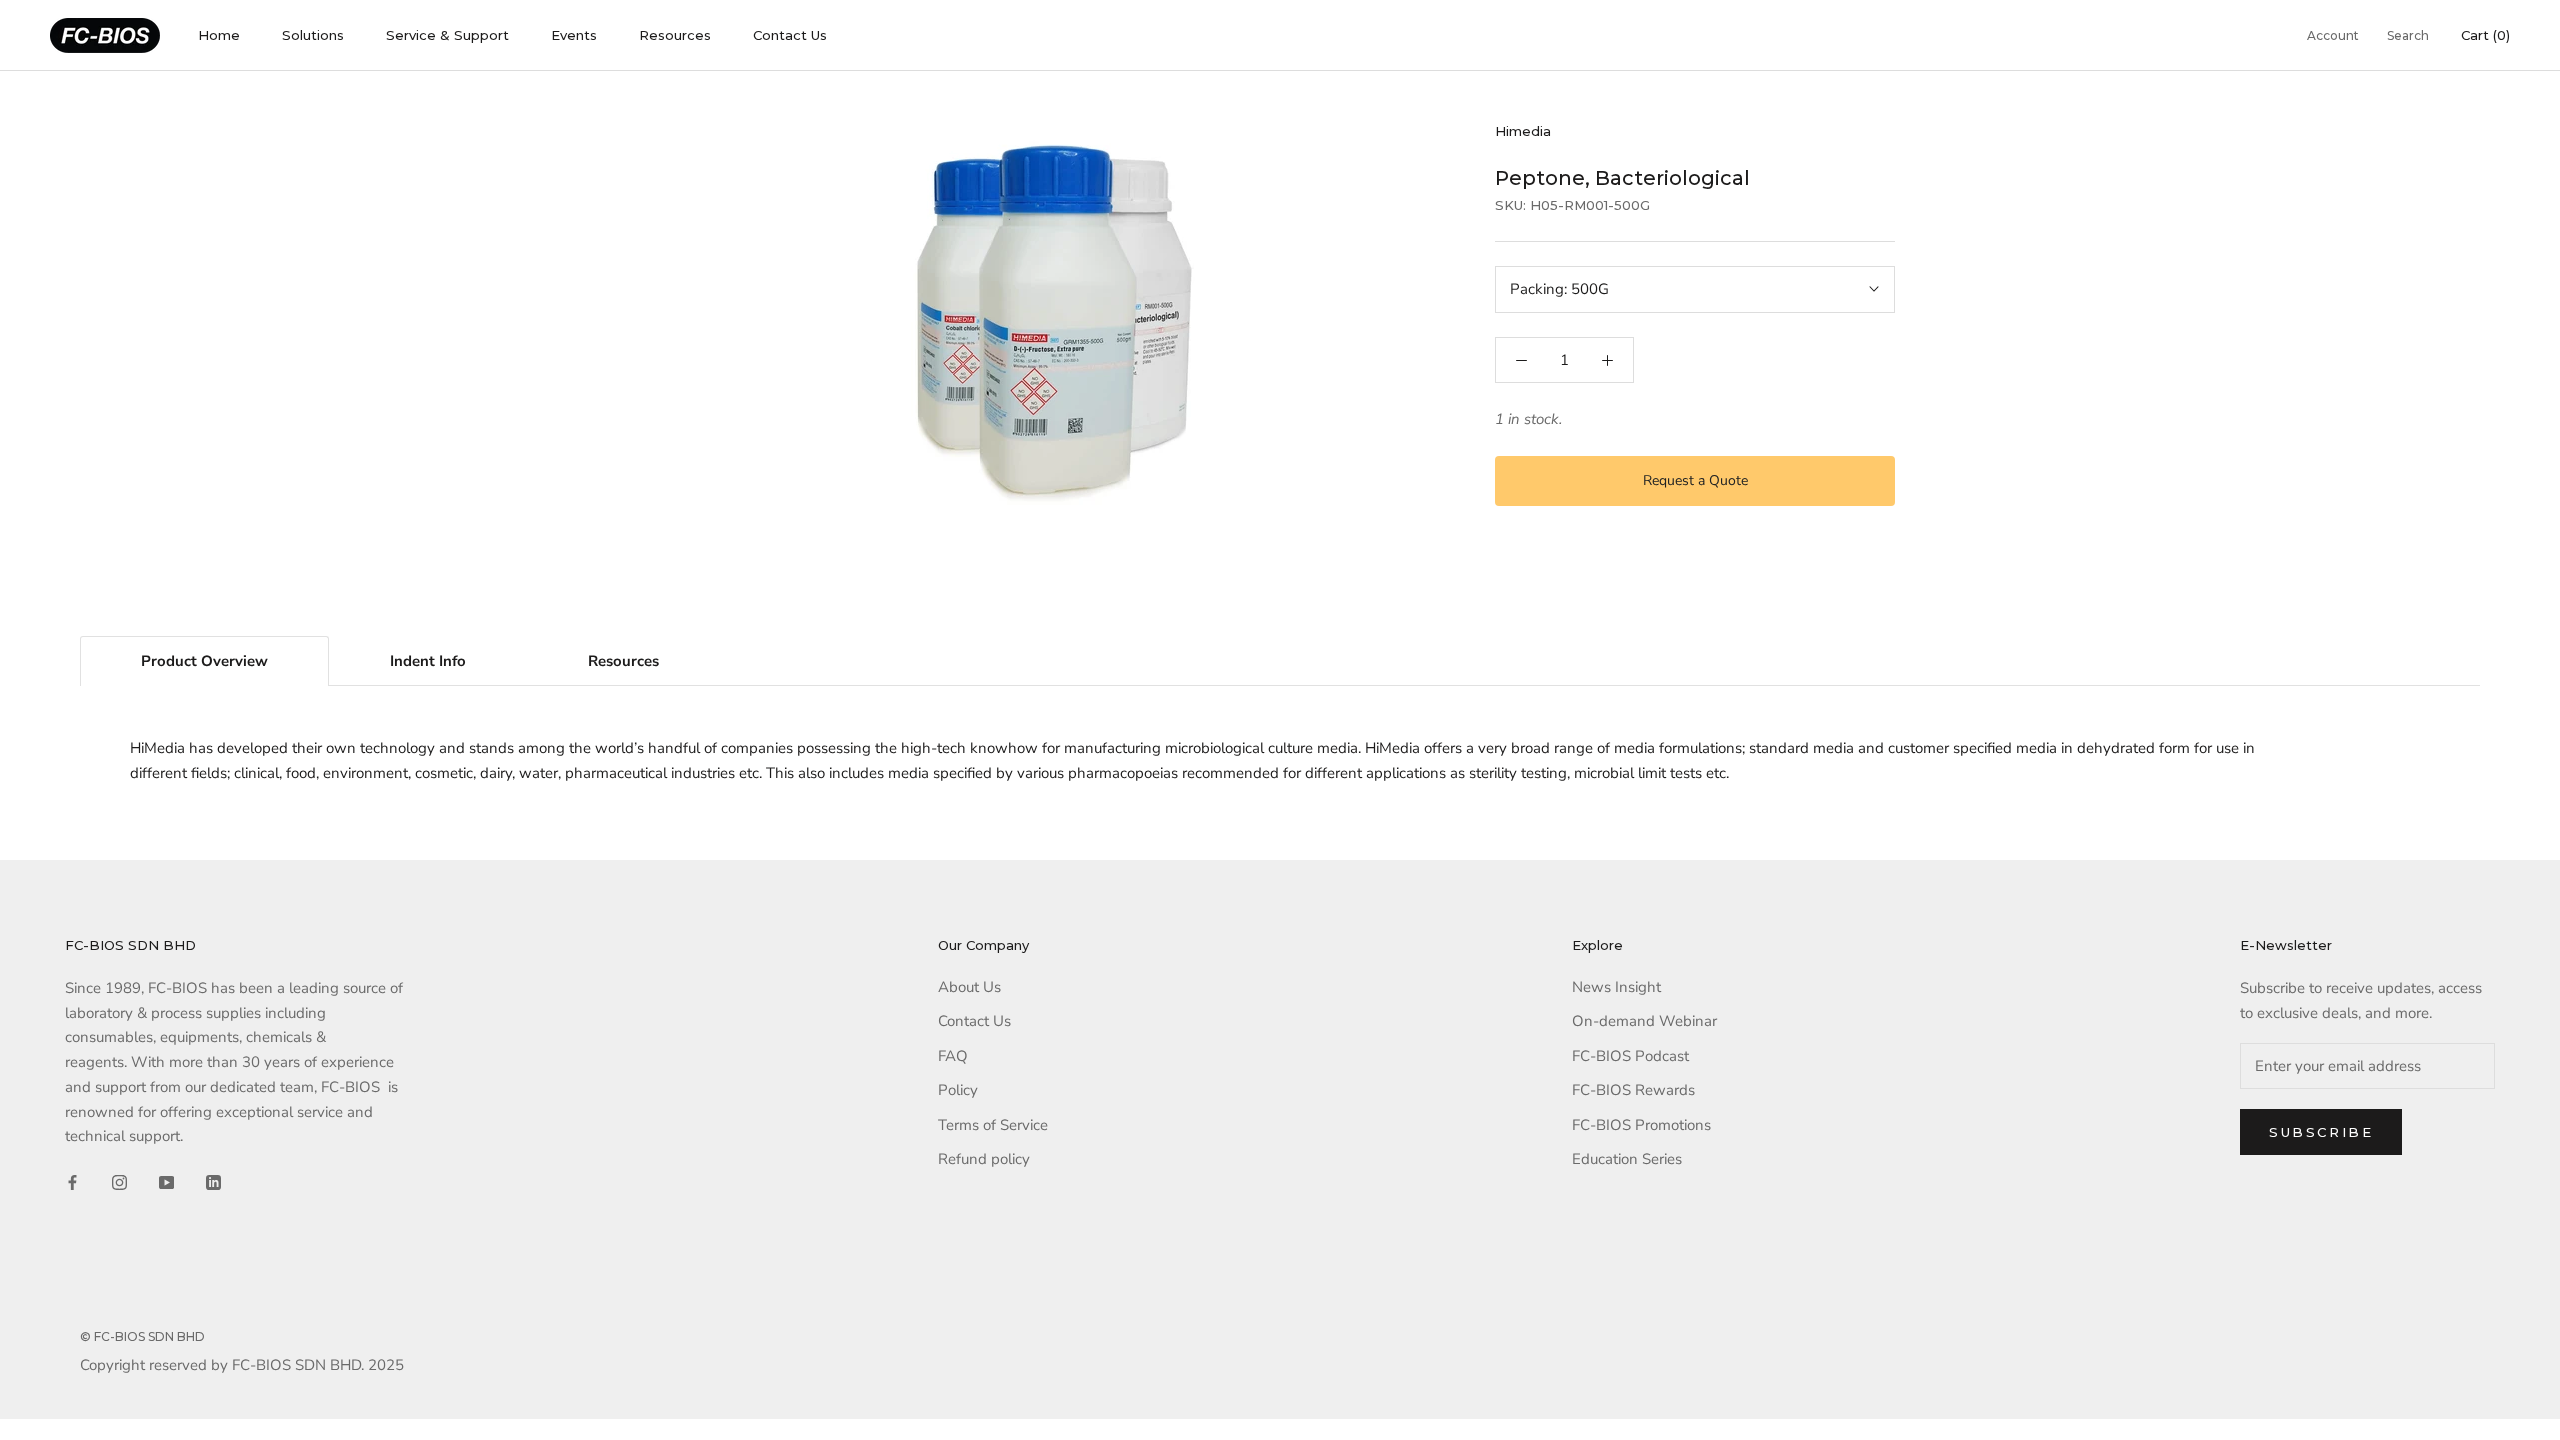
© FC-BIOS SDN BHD (142, 1336)
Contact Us (790, 35)
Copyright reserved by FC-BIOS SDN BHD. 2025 (242, 1365)
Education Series (1627, 1159)
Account (2333, 35)
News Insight (1616, 987)
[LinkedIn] (213, 1181)
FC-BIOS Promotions (1641, 1125)
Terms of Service (993, 1125)
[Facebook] (72, 1181)
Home (219, 35)
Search (2408, 35)
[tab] (204, 661)
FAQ (953, 1056)
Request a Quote (1695, 480)
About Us (969, 987)
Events (574, 35)
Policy (958, 1090)
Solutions (313, 35)
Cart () (2485, 35)
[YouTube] (166, 1181)
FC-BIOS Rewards (1633, 1090)
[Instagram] (119, 1181)
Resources (675, 35)
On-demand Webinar (1644, 1021)
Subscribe (2321, 1132)
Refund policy (984, 1159)
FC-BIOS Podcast (1630, 1056)
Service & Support (447, 35)
